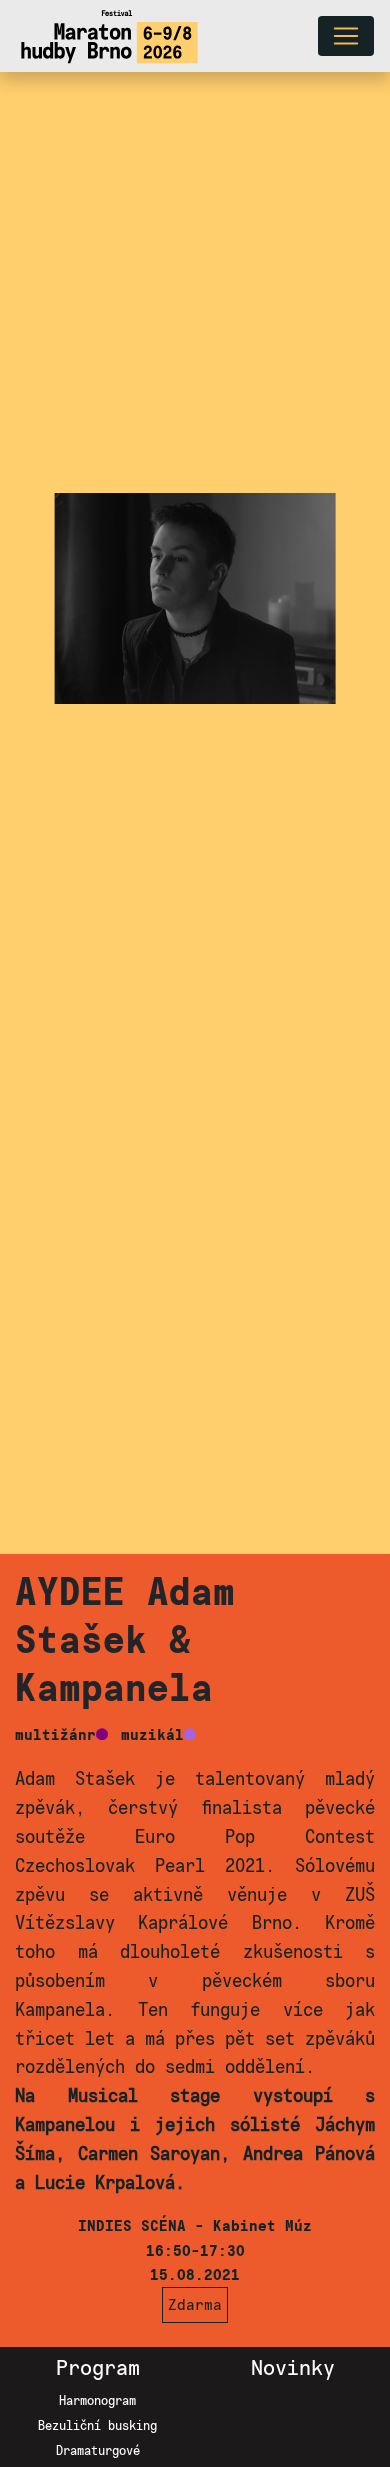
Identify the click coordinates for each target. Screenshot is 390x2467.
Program (98, 2368)
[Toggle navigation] (346, 36)
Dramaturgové (98, 2451)
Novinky (293, 2368)
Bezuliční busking (97, 2426)
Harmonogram (97, 2401)
